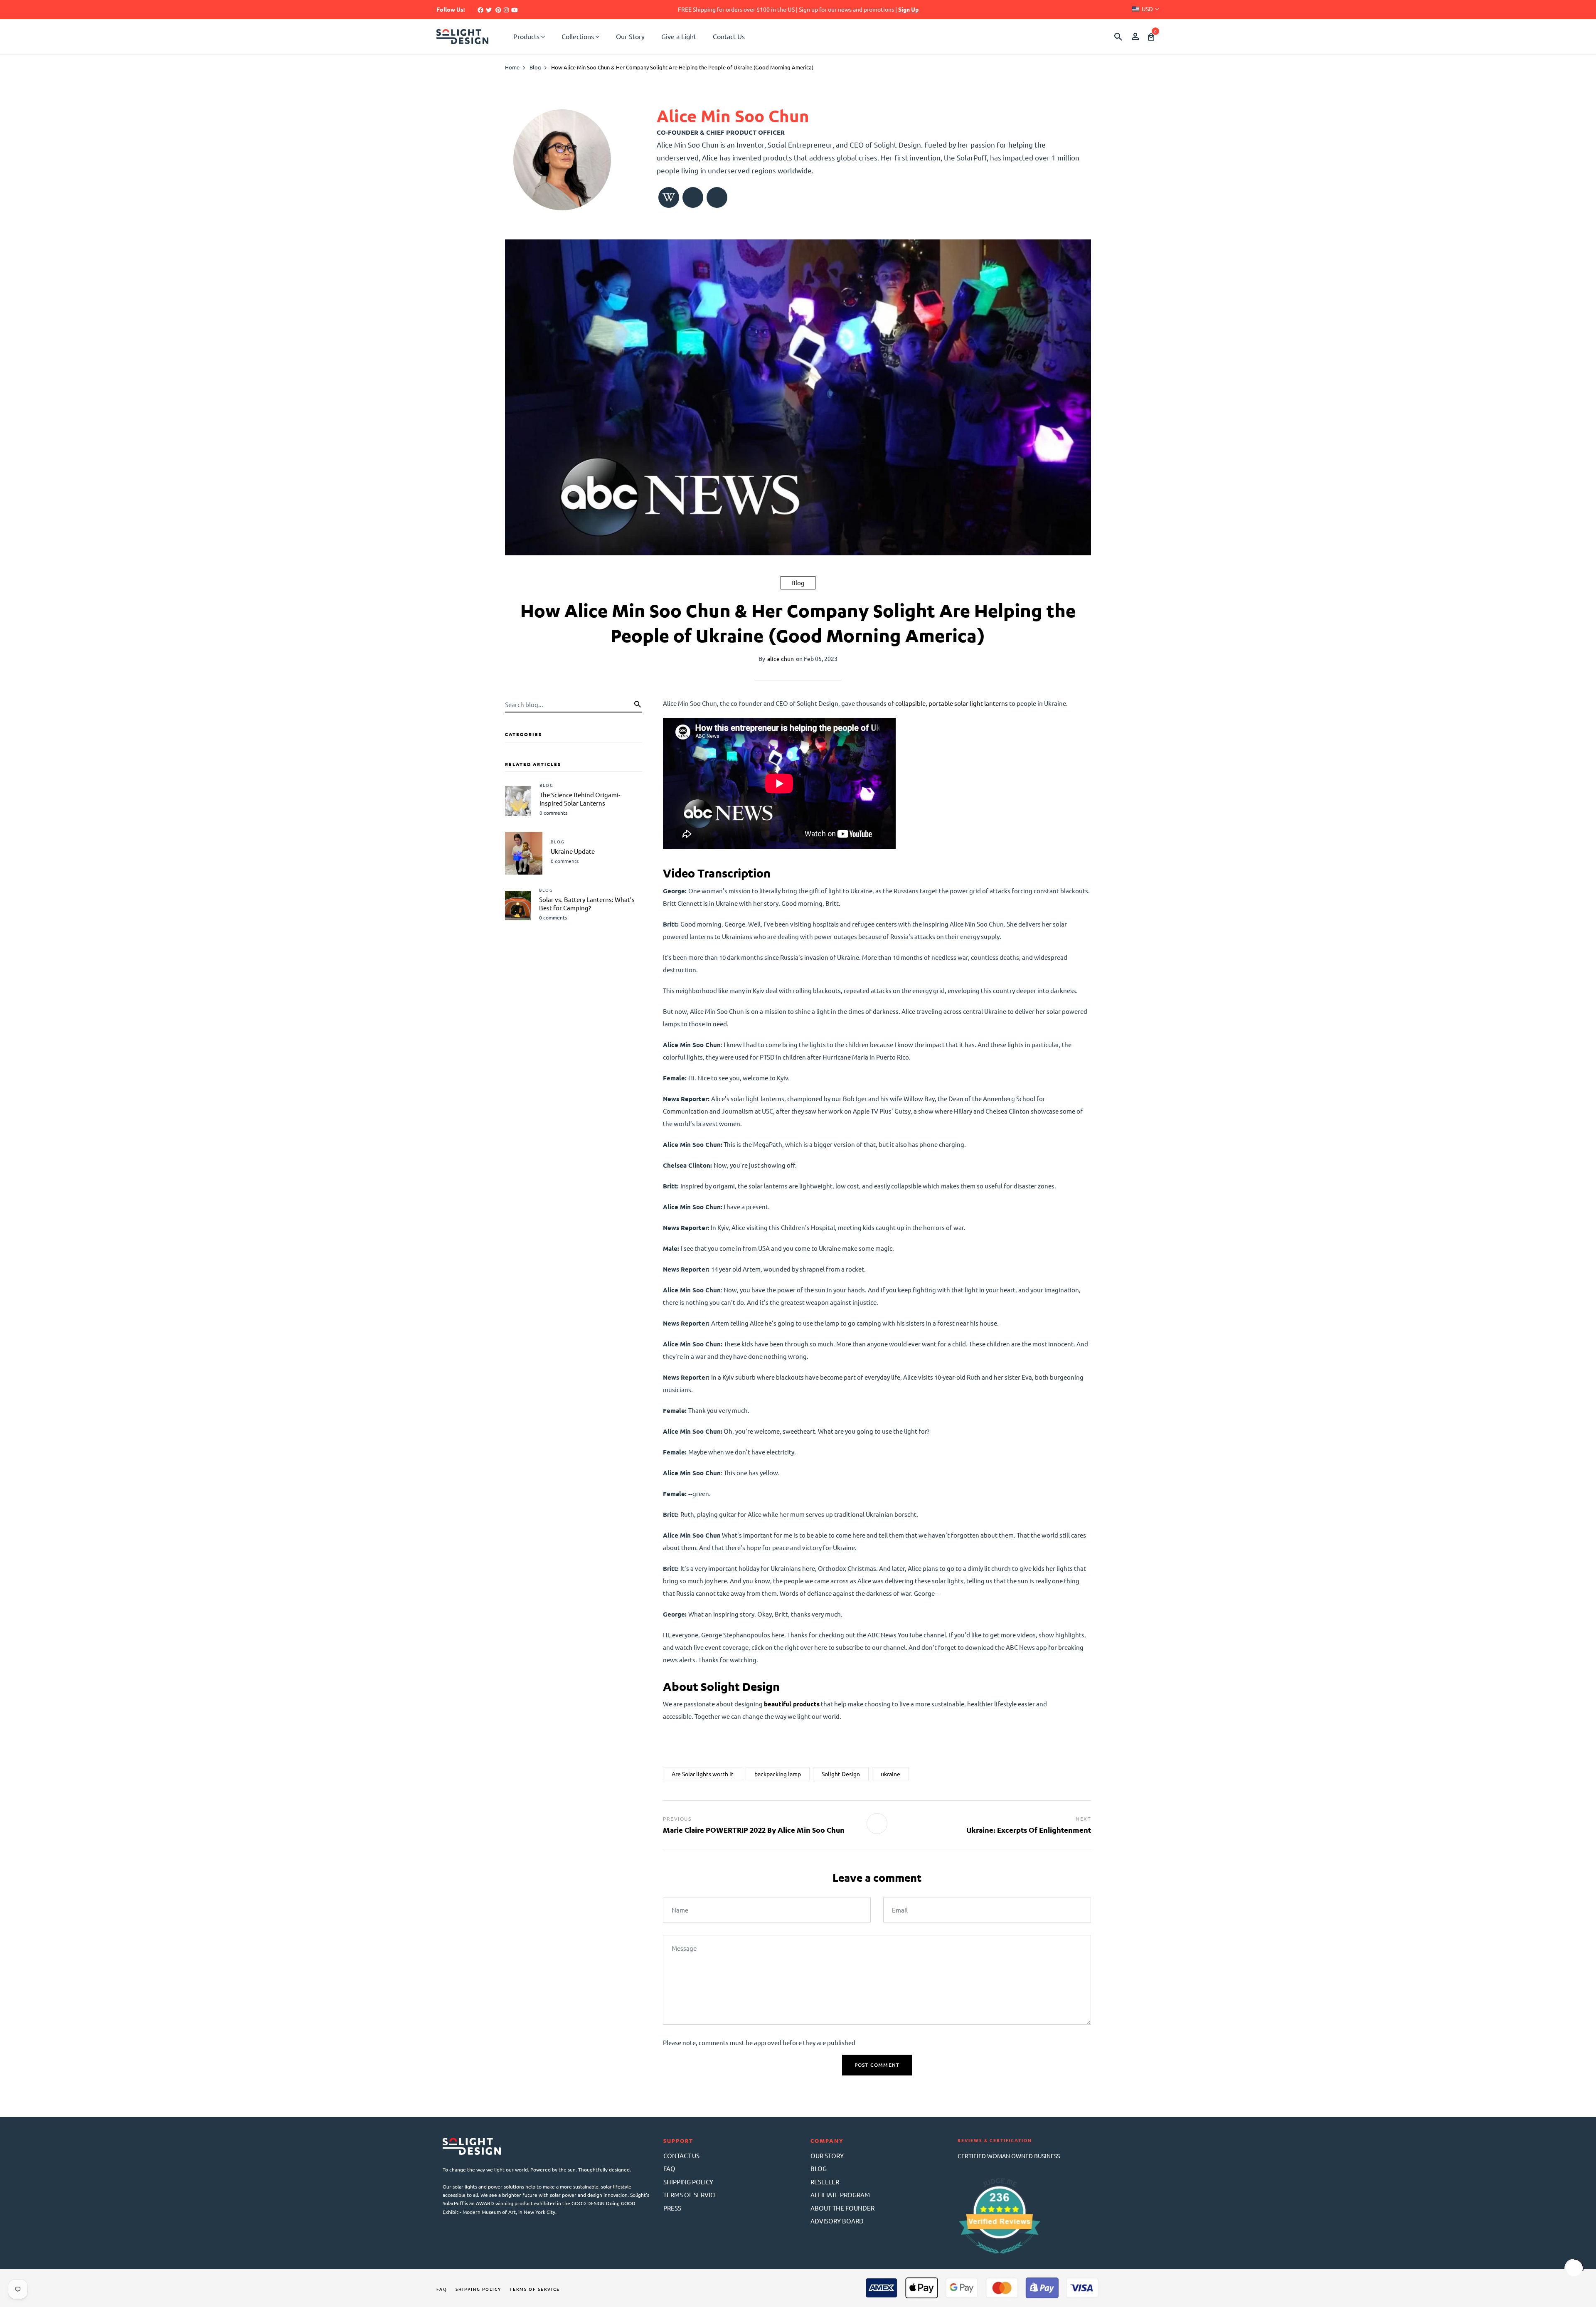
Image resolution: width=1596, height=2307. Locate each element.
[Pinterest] (498, 10)
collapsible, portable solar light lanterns (952, 703)
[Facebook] (480, 10)
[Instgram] (506, 10)
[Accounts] (1135, 37)
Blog (798, 583)
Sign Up (908, 9)
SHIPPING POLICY (688, 2182)
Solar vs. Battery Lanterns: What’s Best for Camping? (587, 903)
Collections (578, 36)
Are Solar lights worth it (703, 1774)
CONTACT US (681, 2155)
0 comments (553, 813)
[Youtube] (515, 10)
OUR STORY (827, 2155)
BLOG (819, 2168)
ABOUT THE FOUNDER (842, 2208)
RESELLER (825, 2182)
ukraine (890, 1774)
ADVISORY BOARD (837, 2221)
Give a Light (679, 36)
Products (526, 36)
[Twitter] (489, 10)
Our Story (630, 36)
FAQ (669, 2168)
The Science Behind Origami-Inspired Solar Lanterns (580, 799)
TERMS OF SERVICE (691, 2195)
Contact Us (729, 36)
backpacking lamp (778, 1774)
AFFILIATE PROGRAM (840, 2195)
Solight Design (841, 1774)
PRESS (672, 2208)
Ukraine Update (573, 851)
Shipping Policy (478, 2289)
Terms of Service (535, 2289)
